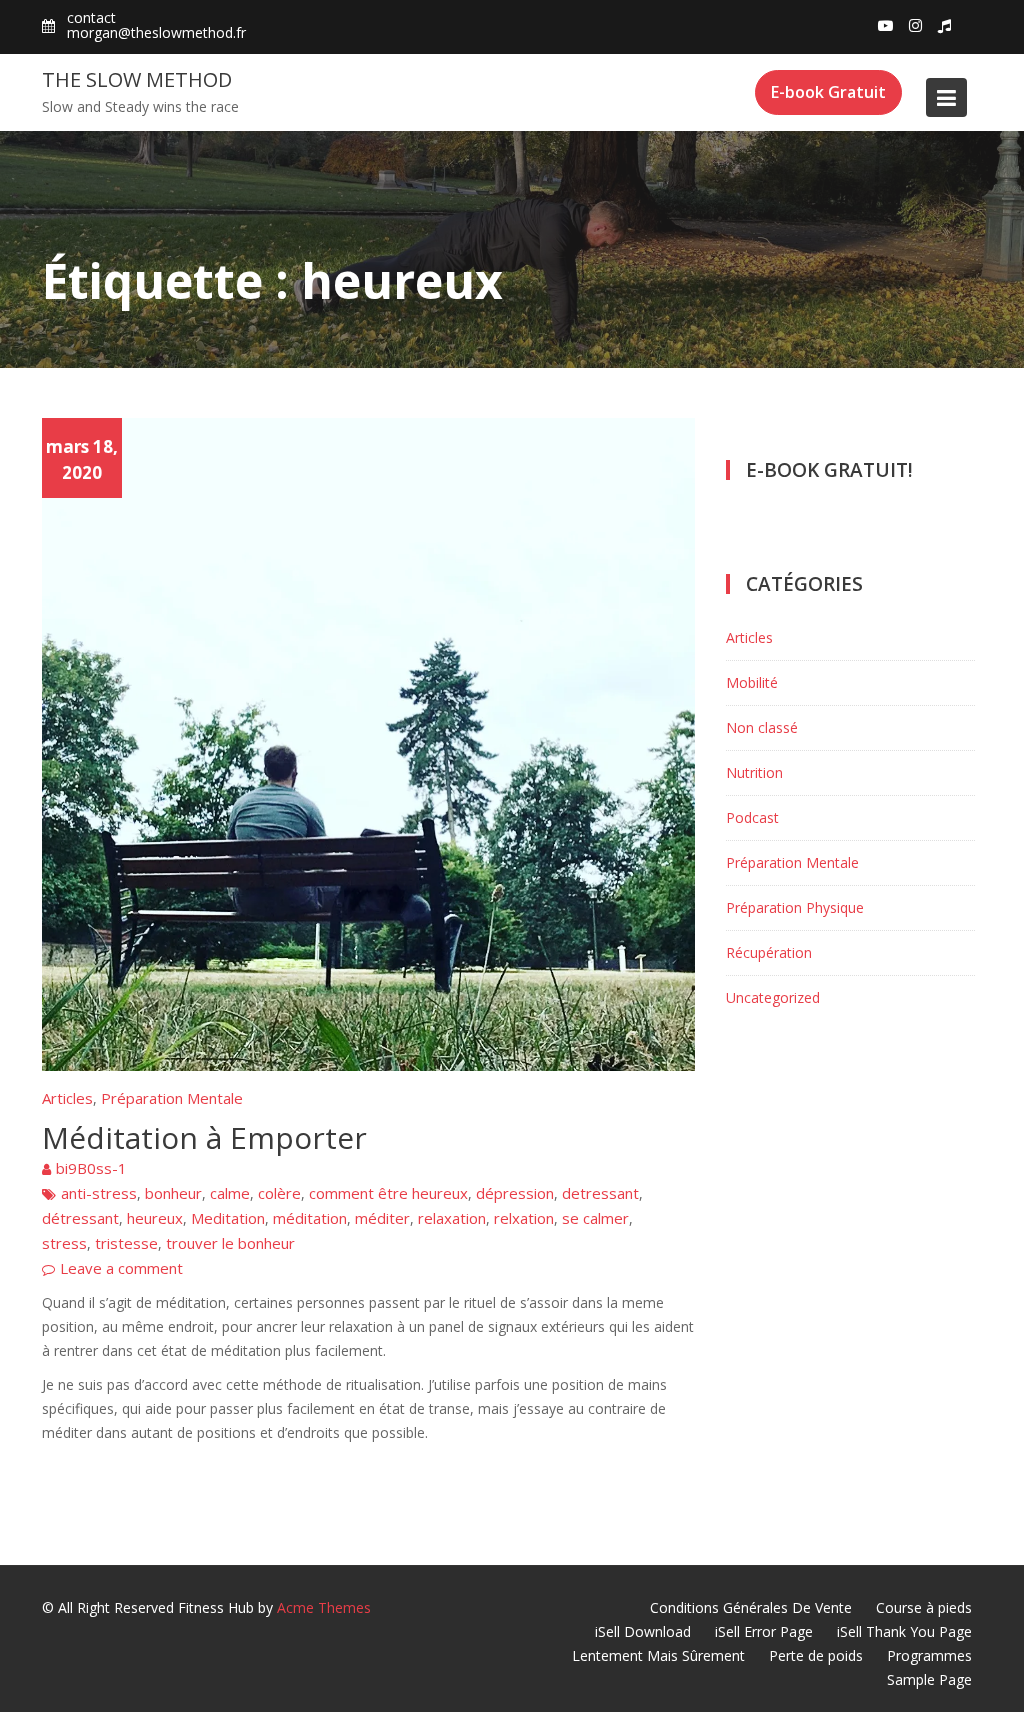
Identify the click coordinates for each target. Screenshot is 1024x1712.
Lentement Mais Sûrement (658, 1655)
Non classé (762, 727)
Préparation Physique (795, 907)
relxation (524, 1218)
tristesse (126, 1243)
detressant (600, 1193)
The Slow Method (137, 79)
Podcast (752, 817)
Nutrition (754, 772)
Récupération (769, 952)
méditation (310, 1218)
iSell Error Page (764, 1631)
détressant (80, 1218)
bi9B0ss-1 (91, 1168)
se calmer (595, 1218)
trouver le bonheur (230, 1243)
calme (230, 1193)
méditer (382, 1218)
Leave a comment (121, 1268)
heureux (155, 1218)
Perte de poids (816, 1655)
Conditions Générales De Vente (751, 1607)
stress (64, 1243)
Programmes (929, 1655)
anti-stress (99, 1193)
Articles (67, 1098)
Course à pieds (924, 1607)
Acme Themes (324, 1607)
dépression (515, 1193)
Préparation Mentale (172, 1098)
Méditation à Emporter (204, 1137)
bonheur (173, 1193)
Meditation (228, 1218)
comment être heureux (388, 1193)
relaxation (452, 1218)
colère (279, 1193)
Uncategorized (773, 997)
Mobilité (752, 682)
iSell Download (643, 1631)
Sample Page (929, 1679)
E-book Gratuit (828, 92)
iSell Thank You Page (904, 1631)
